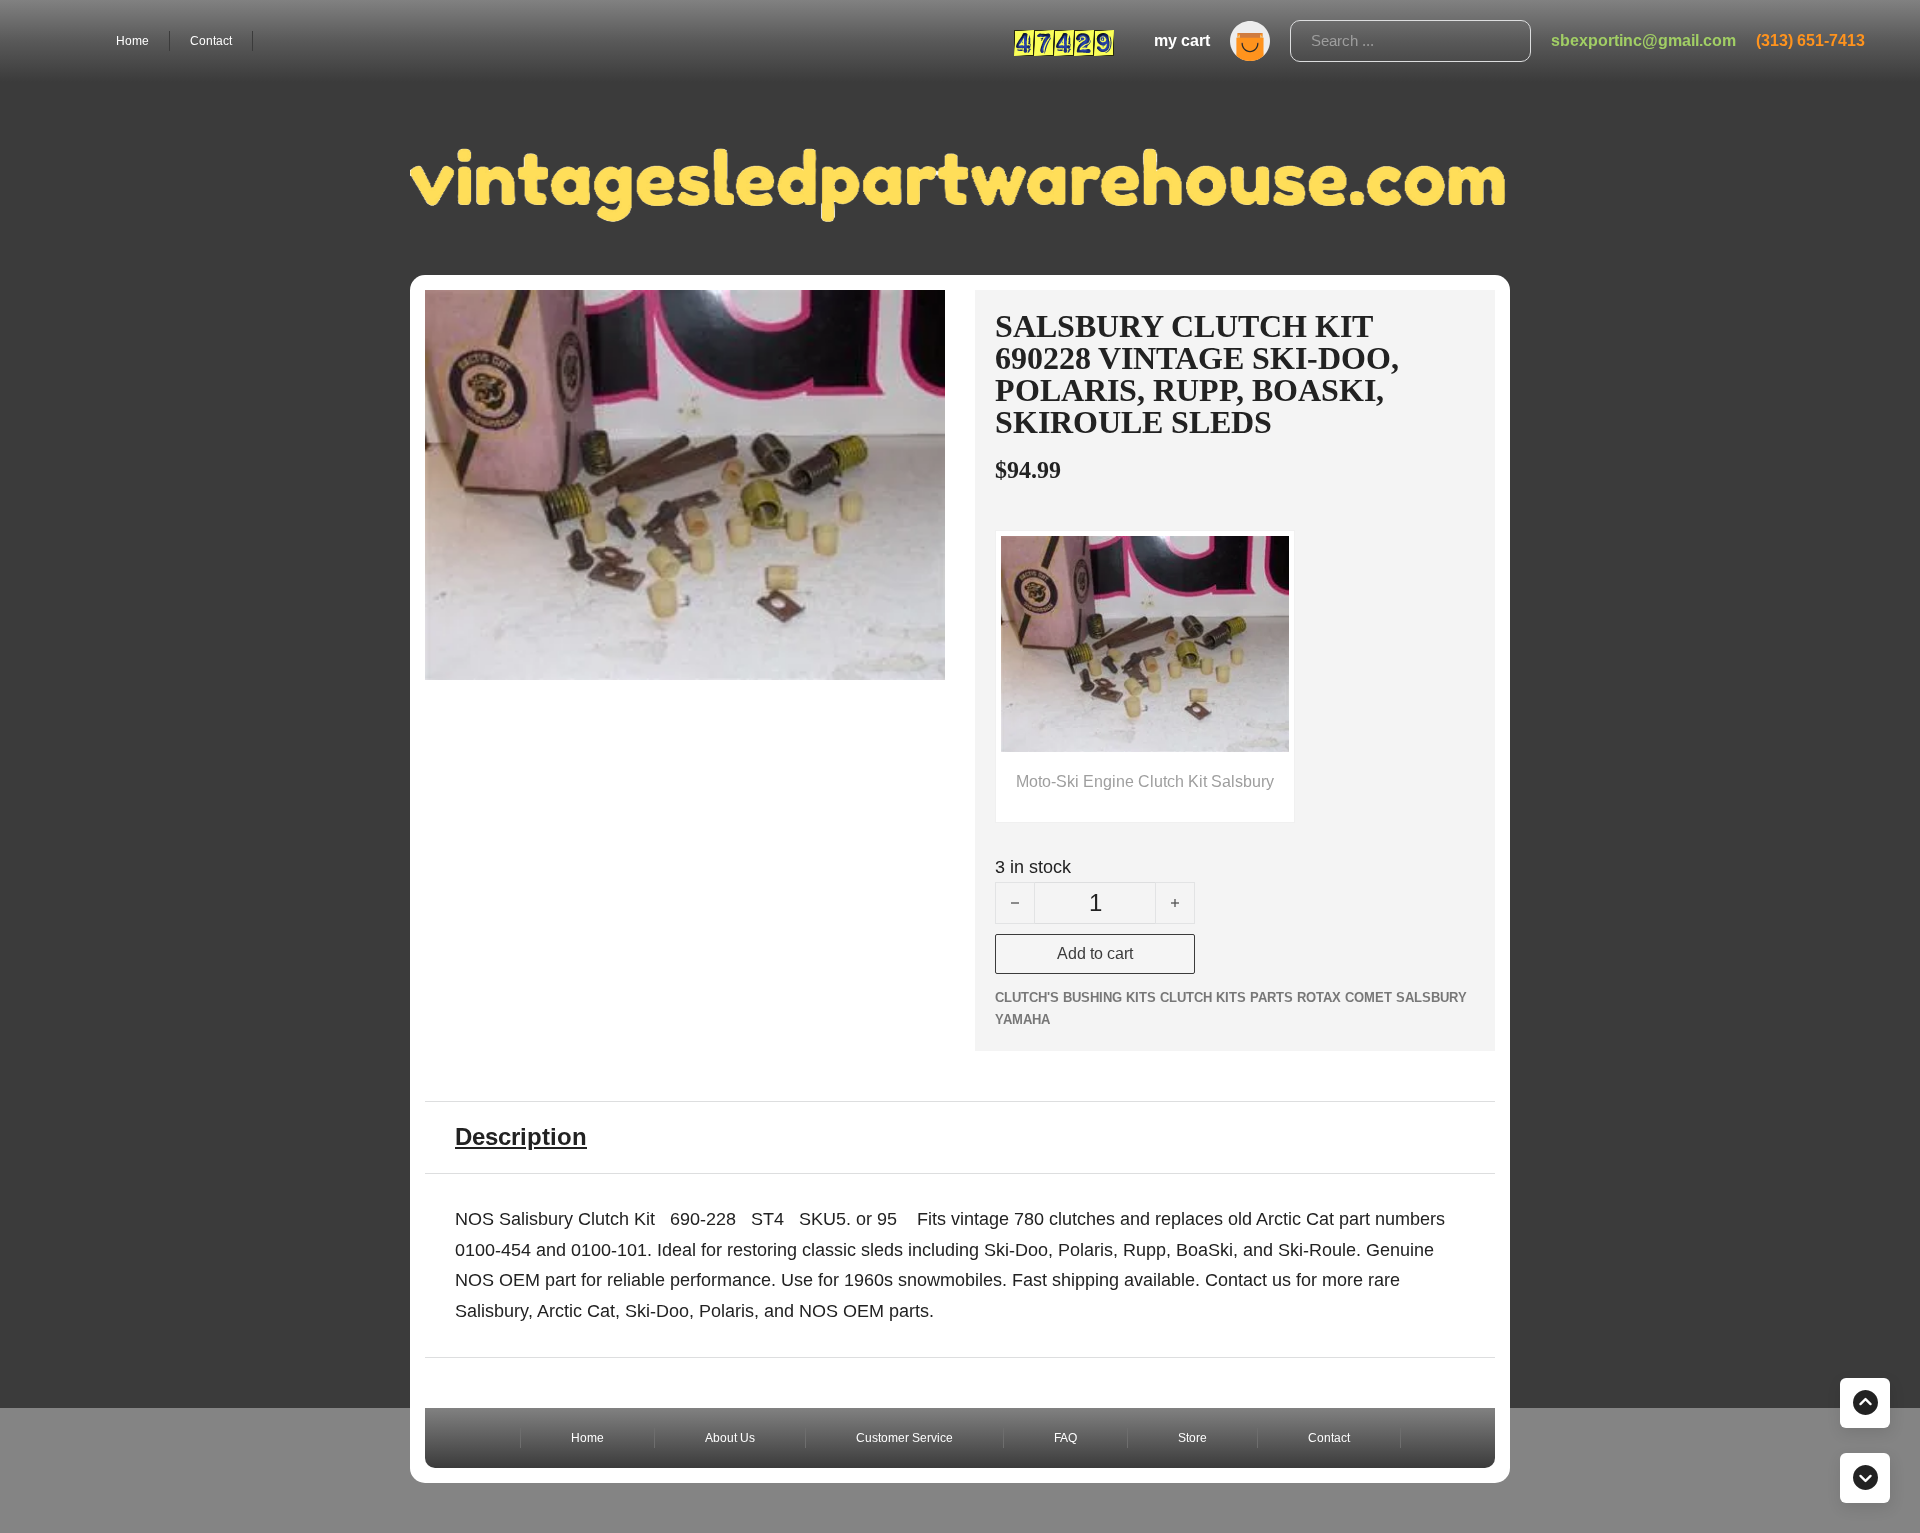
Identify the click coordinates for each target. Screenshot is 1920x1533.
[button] (918, 317)
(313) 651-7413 (1810, 40)
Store (1192, 1438)
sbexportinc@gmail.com (1643, 40)
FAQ (1065, 1438)
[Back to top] (1865, 1403)
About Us (730, 1438)
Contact (211, 41)
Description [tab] (521, 1136)
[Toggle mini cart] (1250, 41)
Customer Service (904, 1438)
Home (132, 41)
